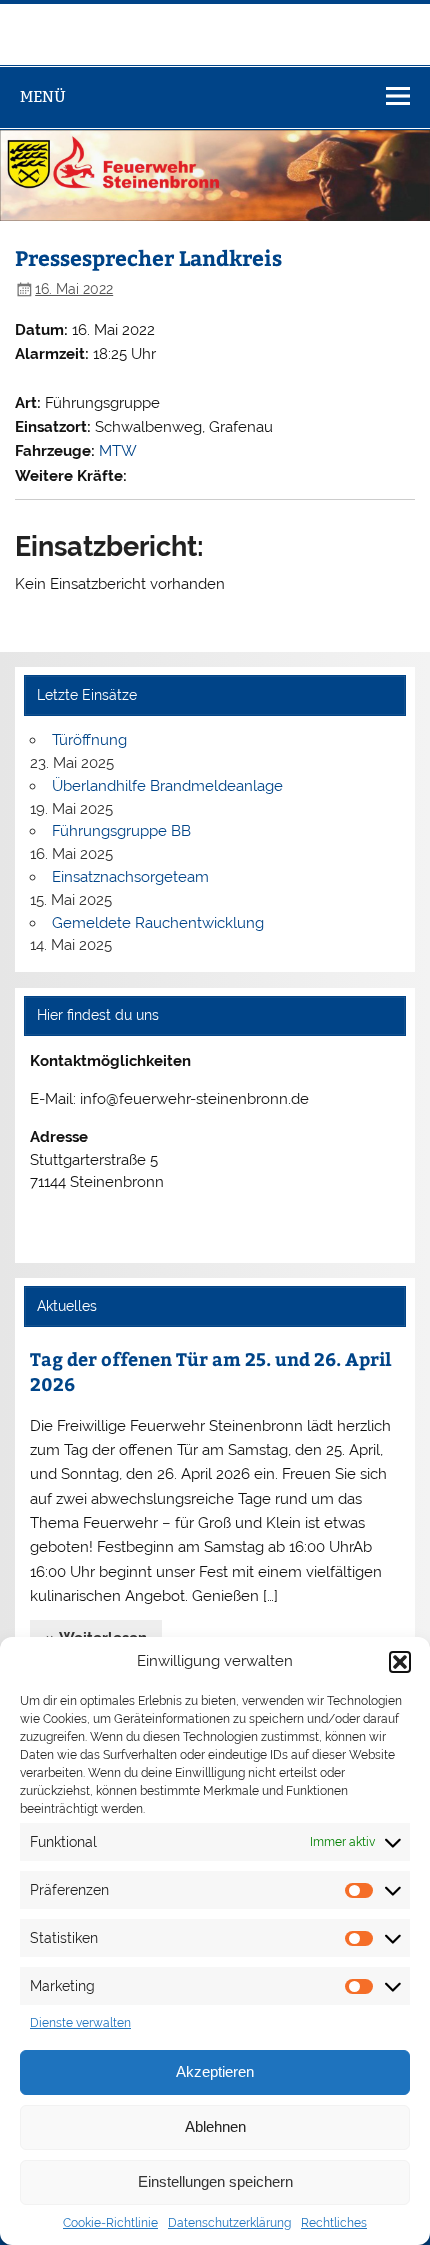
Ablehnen (215, 2126)
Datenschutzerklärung (229, 2223)
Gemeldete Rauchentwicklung (158, 923)
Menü (43, 96)
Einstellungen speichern (215, 2181)
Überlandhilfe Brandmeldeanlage (167, 786)
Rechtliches (334, 2223)
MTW (118, 451)
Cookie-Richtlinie (110, 2223)
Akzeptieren (215, 2071)
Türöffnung (89, 740)
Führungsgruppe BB (121, 831)
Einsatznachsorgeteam (130, 877)
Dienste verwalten (80, 2023)
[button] (400, 1662)
